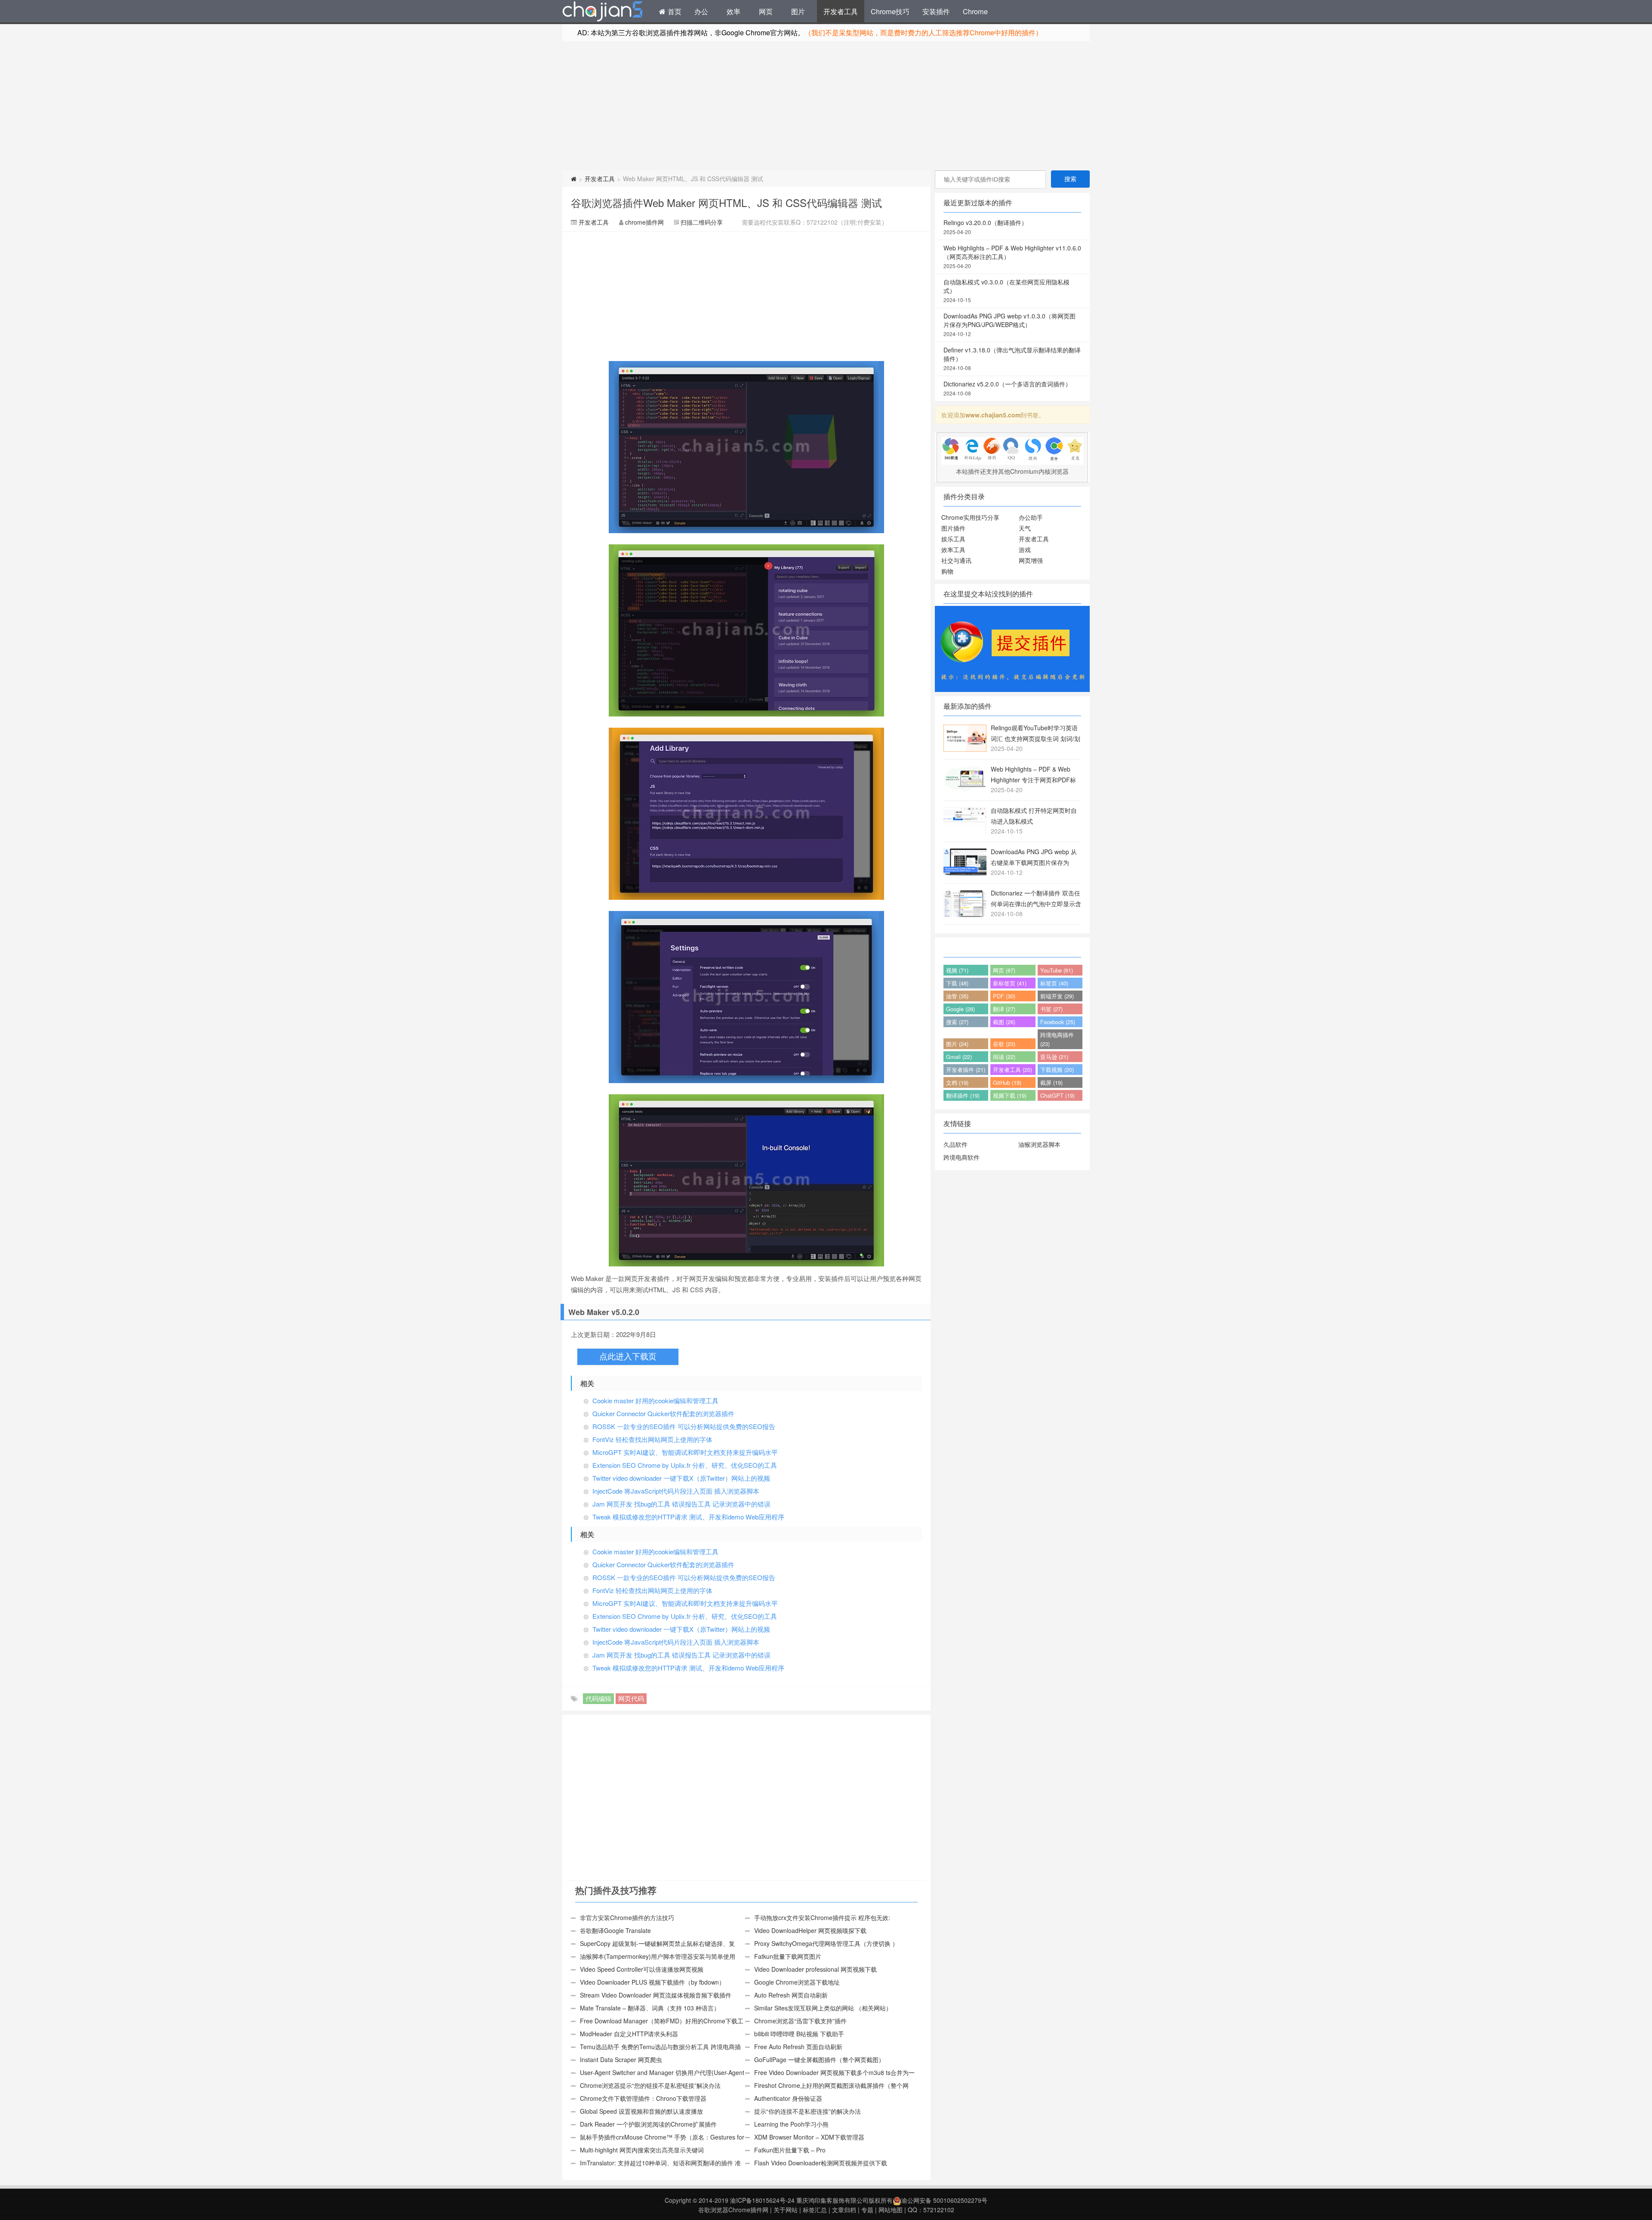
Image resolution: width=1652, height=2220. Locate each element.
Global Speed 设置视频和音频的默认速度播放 (641, 2111)
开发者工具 (841, 11)
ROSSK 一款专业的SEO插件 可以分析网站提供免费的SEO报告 (684, 1426)
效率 (734, 11)
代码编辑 (598, 1698)
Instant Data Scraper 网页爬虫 (621, 2059)
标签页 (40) (1054, 983)
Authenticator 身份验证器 (788, 2098)
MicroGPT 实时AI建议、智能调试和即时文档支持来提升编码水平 (685, 1452)
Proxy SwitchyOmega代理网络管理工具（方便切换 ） (826, 1943)
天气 (1025, 528)
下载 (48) (957, 983)
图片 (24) (957, 1044)
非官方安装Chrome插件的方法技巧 (627, 1917)
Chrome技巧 (890, 11)
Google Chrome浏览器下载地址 (797, 1982)
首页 (673, 11)
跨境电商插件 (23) (1057, 1039)
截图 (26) (1004, 1022)
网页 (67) (1004, 970)
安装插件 (936, 11)
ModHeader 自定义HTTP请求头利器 (629, 2034)
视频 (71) (957, 970)
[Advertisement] (826, 106)
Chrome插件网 (603, 12)
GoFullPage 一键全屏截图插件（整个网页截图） (819, 2059)
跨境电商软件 (962, 1157)
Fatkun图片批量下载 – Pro (790, 2150)
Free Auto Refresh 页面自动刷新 (798, 2047)
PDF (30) (1004, 996)
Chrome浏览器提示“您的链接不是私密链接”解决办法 (650, 2085)
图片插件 (953, 528)
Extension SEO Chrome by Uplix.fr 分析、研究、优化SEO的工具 (685, 1465)
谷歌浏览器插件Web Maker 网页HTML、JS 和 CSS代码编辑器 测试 (726, 202)
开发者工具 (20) (1012, 1070)
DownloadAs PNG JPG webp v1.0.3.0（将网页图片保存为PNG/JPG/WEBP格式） (1009, 324)
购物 (947, 571)
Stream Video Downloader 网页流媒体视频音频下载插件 (656, 1995)
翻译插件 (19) (963, 1095)
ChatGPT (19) (1057, 1095)
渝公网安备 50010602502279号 (944, 2200)
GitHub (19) (1007, 1082)
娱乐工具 (953, 539)
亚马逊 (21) (1054, 1057)
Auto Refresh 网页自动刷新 (791, 1995)
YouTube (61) (1057, 970)
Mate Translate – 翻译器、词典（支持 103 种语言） (650, 2008)
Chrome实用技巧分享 (970, 517)
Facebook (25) (1058, 1022)
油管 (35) (957, 996)
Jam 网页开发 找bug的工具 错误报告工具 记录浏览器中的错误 (681, 1504)
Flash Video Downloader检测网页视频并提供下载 (821, 2163)
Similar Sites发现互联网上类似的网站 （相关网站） (823, 2008)
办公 (701, 11)
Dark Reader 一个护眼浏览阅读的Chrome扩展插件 (648, 2124)
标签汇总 (815, 2210)
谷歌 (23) (1004, 1044)
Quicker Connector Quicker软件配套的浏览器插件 (663, 1413)
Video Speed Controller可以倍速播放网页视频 (642, 1969)
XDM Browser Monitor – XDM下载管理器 (809, 2137)
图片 (798, 11)
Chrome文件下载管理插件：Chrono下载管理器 (643, 2098)
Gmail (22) (959, 1057)
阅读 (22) (1004, 1057)
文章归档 (844, 2210)
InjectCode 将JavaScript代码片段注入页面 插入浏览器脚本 (676, 1491)
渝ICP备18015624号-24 (762, 2200)
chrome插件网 (644, 222)
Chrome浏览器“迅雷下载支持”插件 (800, 2021)
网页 (766, 11)
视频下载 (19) (1010, 1095)
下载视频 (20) (1057, 1070)
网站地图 (891, 2210)
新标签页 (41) (1010, 983)
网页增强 (1031, 560)
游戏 (1025, 550)
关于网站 (786, 2210)
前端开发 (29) (1057, 996)
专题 (867, 2210)
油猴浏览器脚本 (1039, 1144)
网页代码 (631, 1698)
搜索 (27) (957, 1022)
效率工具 (953, 550)
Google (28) (960, 1009)
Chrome (975, 11)
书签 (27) (1051, 1009)
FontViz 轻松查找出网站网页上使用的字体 (652, 1439)
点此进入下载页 (628, 1357)
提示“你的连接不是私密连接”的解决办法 (808, 2111)
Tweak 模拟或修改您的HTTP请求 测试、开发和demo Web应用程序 (688, 1517)
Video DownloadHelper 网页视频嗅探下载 (810, 1930)
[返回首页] (574, 179)
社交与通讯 (956, 560)
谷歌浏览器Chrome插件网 (733, 2210)
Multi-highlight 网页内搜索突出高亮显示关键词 (642, 2150)
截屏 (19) (1051, 1082)
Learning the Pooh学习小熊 (791, 2124)
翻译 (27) (1004, 1009)
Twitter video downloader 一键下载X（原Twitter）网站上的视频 (681, 1478)
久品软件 (955, 1144)
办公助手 (1031, 517)
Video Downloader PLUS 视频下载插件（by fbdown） (652, 1982)
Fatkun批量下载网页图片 (788, 1956)
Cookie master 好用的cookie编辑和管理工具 (655, 1400)
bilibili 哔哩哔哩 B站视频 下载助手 (799, 2034)
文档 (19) (957, 1082)
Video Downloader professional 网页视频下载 (815, 1969)
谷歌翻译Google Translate (615, 1930)
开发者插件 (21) (966, 1070)
